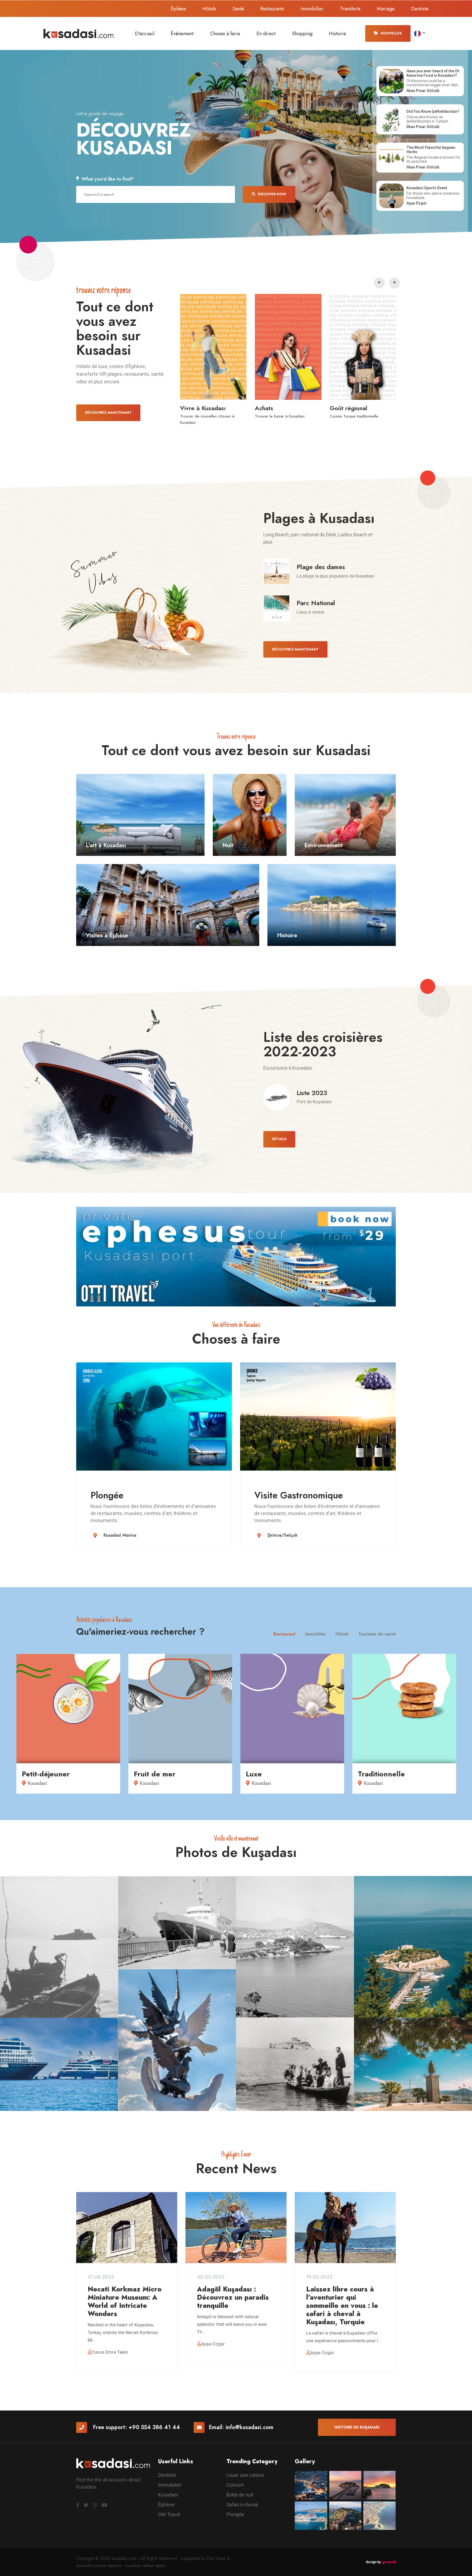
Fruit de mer (155, 1774)
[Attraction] (363, 347)
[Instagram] (95, 2505)
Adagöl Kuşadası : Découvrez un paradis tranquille (233, 2297)
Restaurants (272, 9)
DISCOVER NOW (272, 194)
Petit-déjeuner (46, 1774)
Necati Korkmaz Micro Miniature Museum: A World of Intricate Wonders (125, 2301)
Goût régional (199, 408)
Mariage (386, 9)
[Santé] (288, 347)
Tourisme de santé (377, 1634)
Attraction (343, 408)
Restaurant (284, 1634)
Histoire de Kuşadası (357, 2427)
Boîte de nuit (240, 2495)
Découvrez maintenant (108, 413)
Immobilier (312, 9)
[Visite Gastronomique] (318, 1416)
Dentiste (420, 9)
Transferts (350, 9)
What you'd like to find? (108, 179)
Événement (182, 34)
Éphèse (178, 9)
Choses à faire (225, 34)
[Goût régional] (213, 347)
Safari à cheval (242, 2505)
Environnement (324, 845)
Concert (235, 2485)
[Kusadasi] (79, 33)
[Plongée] (154, 1416)
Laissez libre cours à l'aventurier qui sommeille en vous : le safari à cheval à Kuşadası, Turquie (342, 2305)
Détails (279, 1139)
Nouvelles (391, 33)
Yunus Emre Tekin (110, 2352)
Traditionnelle (381, 1774)
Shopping (302, 34)
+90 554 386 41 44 (154, 2427)
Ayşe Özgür (213, 2344)
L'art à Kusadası (106, 845)
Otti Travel (169, 2514)
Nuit (228, 845)
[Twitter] (86, 2505)
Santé (238, 9)
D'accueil (145, 34)
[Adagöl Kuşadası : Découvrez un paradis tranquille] (236, 2228)
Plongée (107, 1495)
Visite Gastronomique (299, 1495)
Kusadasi (168, 2495)
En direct (266, 34)
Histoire (337, 34)
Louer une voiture (245, 2475)
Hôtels (209, 9)
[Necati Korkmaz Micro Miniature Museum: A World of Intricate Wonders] (127, 2228)
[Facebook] (78, 2505)
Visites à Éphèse (107, 935)
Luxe (254, 1774)
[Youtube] (104, 2505)
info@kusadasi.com (250, 2427)
